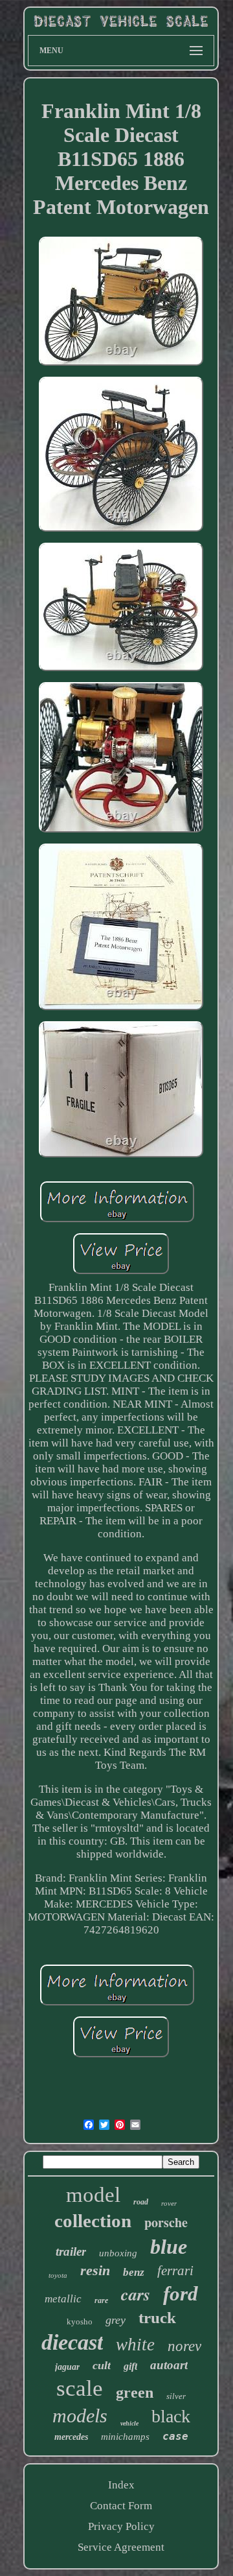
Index (121, 2485)
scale (80, 2388)
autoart (169, 2365)
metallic (63, 2299)
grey (116, 2320)
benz (134, 2272)
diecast (72, 2342)
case (175, 2436)
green (135, 2393)
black (171, 2416)
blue (169, 2247)
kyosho (80, 2322)
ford (181, 2294)
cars (136, 2294)
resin (95, 2270)
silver (176, 2396)
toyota (58, 2275)
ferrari (175, 2271)
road (141, 2202)
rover (169, 2203)
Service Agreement (121, 2547)
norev (184, 2346)
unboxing (118, 2253)
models (80, 2416)
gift (130, 2366)
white (135, 2345)
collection (93, 2221)
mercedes (71, 2437)
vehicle (129, 2423)
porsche (166, 2222)
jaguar (67, 2367)
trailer (71, 2251)
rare (101, 2300)
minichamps (125, 2437)
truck (157, 2318)
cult (102, 2365)
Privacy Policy (121, 2526)
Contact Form (121, 2506)
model (93, 2195)
